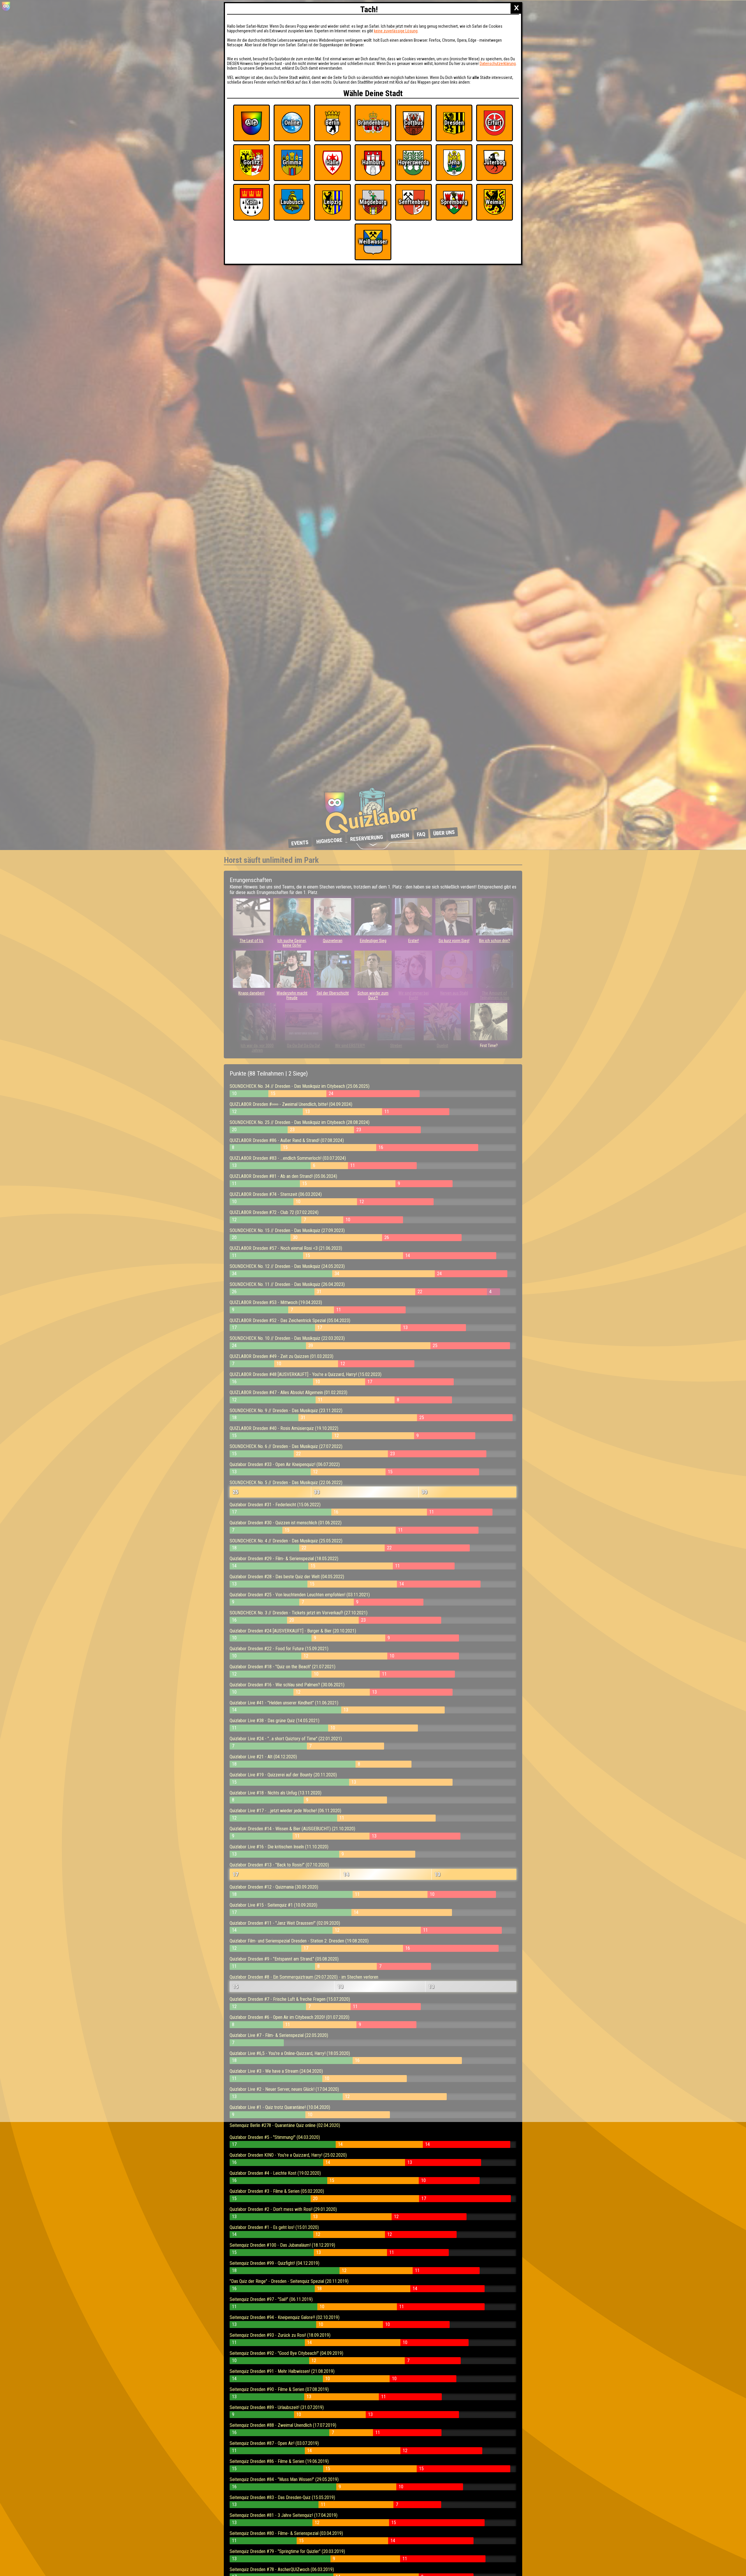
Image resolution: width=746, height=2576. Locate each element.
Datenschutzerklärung (498, 64)
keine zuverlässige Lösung (396, 31)
